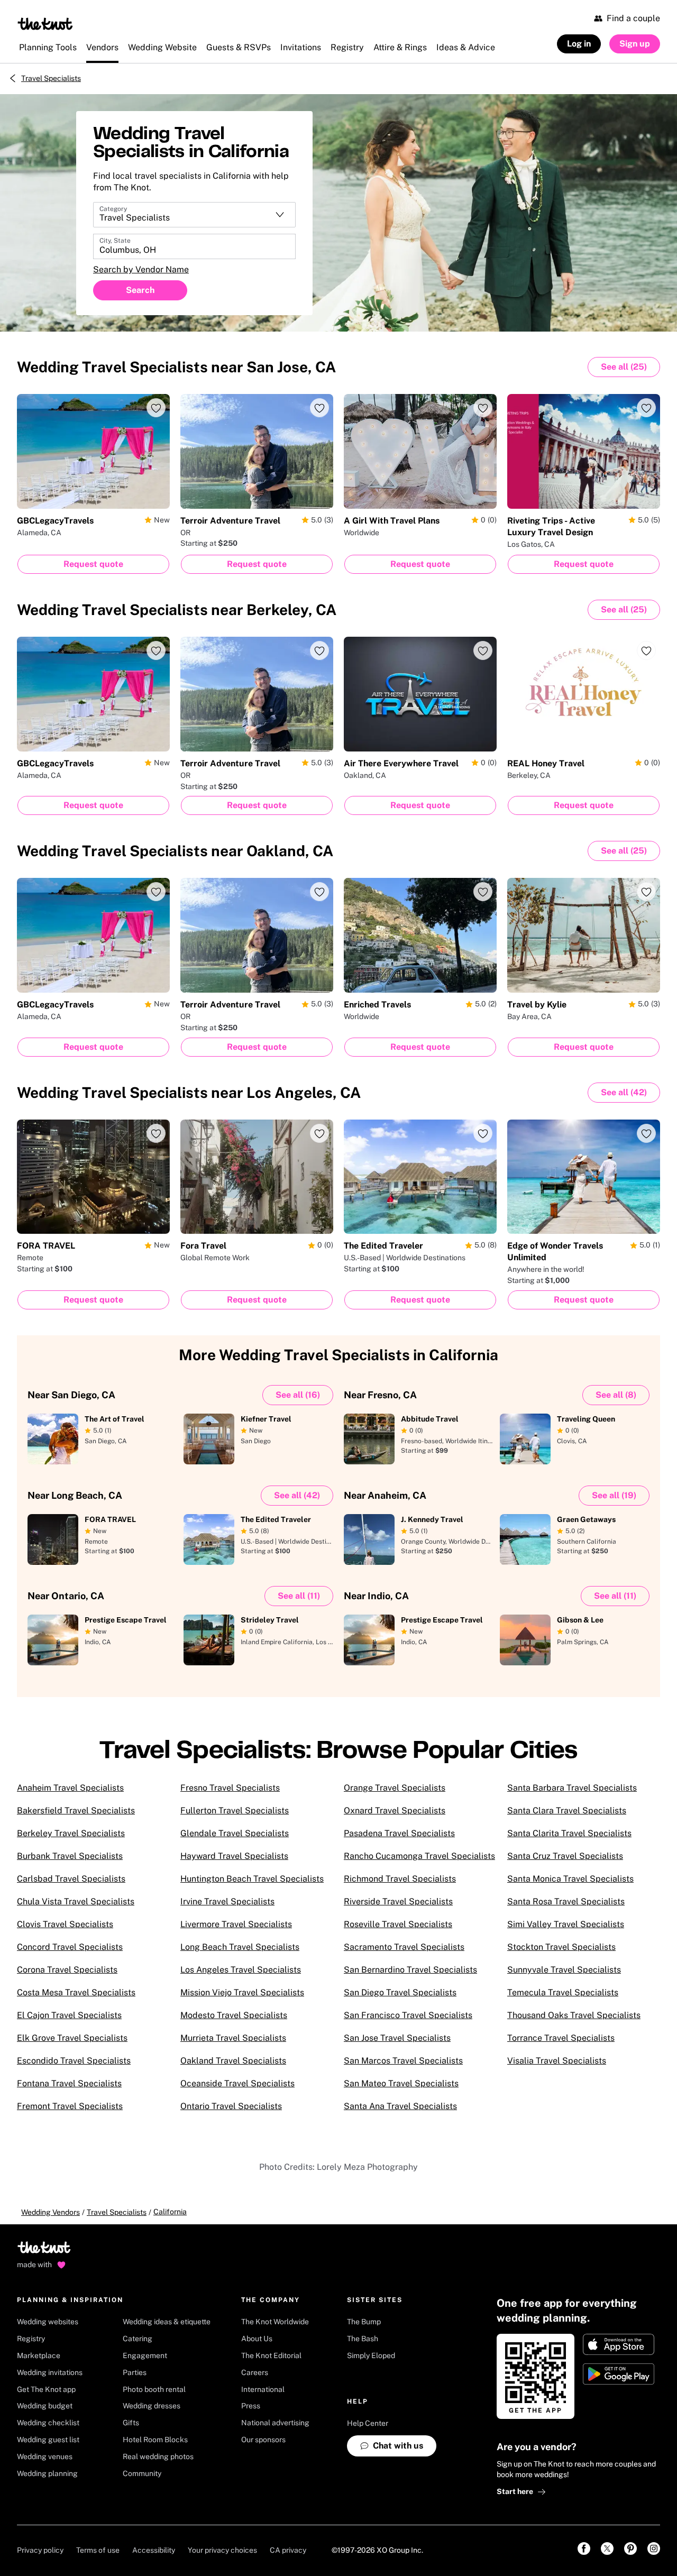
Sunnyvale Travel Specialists (564, 1970)
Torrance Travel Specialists (561, 2038)
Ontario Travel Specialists (231, 2106)
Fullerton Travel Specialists (235, 1810)
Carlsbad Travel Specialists (71, 1879)
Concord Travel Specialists (70, 1947)
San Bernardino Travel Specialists (410, 1970)
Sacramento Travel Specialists (404, 1947)
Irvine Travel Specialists (227, 1901)
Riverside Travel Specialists (398, 1901)
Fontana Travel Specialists (69, 2083)
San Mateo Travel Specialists (401, 2083)
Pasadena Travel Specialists (399, 1833)
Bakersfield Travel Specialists (76, 1810)
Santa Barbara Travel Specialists (572, 1788)
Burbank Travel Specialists (70, 1856)
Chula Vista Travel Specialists (76, 1901)
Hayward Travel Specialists (234, 1856)
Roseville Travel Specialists (398, 1924)
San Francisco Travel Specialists (408, 2015)
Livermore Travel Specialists (236, 1924)
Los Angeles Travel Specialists (241, 1970)
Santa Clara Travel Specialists (567, 1810)
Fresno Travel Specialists (230, 1788)
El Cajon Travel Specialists (69, 2015)
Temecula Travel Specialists (563, 1992)
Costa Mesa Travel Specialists (76, 1992)
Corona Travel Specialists (67, 1970)
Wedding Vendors (51, 2212)
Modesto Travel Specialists (234, 2015)
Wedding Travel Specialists (176, 367)
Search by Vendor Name (141, 269)
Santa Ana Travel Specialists (400, 2106)
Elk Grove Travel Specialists (72, 2038)
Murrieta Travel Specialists (233, 2038)
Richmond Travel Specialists (400, 1879)
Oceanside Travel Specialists (237, 2083)
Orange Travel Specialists (395, 1788)
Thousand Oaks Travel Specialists (574, 2015)
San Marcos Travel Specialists (403, 2061)
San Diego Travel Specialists (400, 1992)
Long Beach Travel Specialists (240, 1947)
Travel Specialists (51, 78)
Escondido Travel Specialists (74, 2061)
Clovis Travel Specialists (65, 1924)
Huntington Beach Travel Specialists (252, 1879)
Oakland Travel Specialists (233, 2061)
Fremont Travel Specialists (70, 2106)
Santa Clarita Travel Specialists (569, 1833)
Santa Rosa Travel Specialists (566, 1901)
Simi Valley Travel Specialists (566, 1924)
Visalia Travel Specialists (557, 2061)
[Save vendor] (156, 408)
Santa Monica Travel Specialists (570, 1879)
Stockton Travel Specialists (561, 1947)
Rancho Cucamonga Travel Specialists (419, 1856)
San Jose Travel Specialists (397, 2038)
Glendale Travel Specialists (235, 1833)
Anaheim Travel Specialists (70, 1788)
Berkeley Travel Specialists (71, 1833)
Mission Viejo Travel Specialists (242, 1992)
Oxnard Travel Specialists (395, 1810)
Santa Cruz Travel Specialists (565, 1856)
